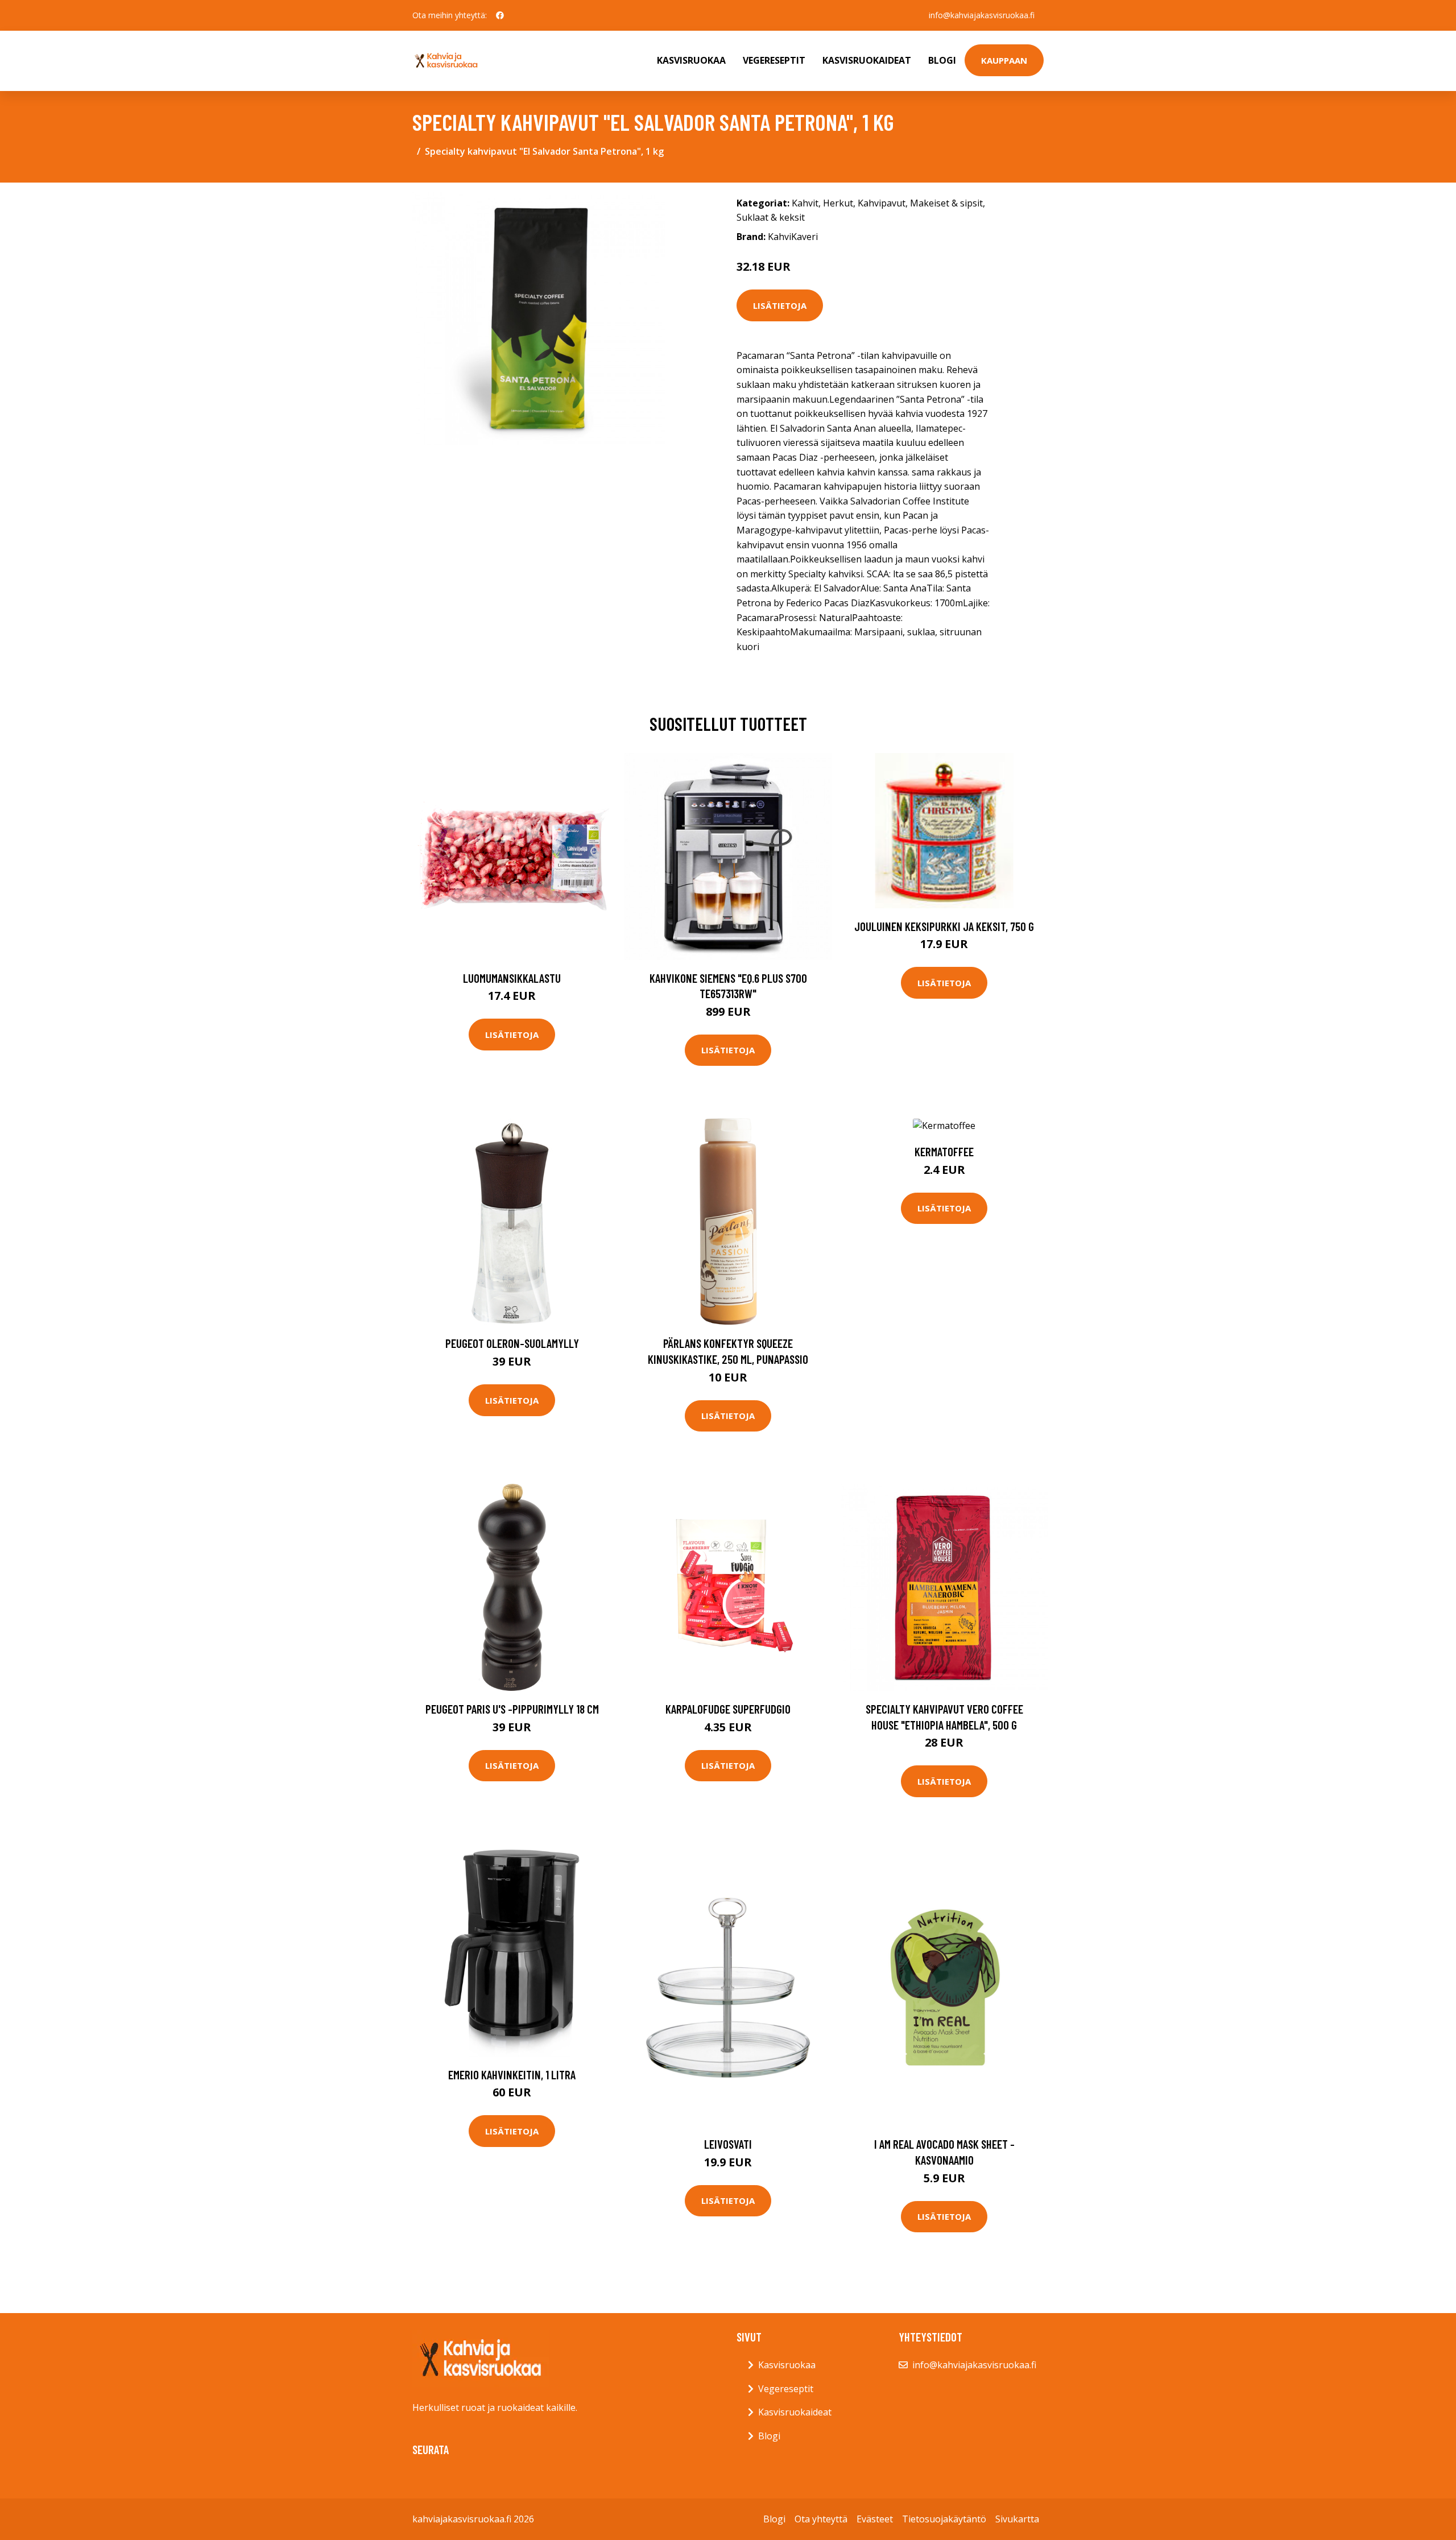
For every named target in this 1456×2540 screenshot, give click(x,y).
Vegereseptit (774, 60)
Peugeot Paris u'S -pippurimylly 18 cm (512, 1709)
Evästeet (875, 2519)
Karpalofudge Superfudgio (728, 1709)
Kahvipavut (882, 203)
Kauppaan (1004, 60)
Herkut (838, 203)
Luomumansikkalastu (512, 978)
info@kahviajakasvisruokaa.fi (982, 15)
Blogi (942, 60)
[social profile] (500, 15)
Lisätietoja (780, 305)
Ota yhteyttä (821, 2519)
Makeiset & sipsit (946, 203)
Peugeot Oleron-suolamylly (512, 1343)
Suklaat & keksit (771, 217)
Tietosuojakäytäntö (944, 2519)
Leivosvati (728, 2144)
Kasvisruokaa (691, 60)
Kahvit (805, 203)
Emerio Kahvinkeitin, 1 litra (512, 2074)
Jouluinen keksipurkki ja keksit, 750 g (944, 926)
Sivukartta (1017, 2519)
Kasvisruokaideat (867, 60)
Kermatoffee (944, 1151)
